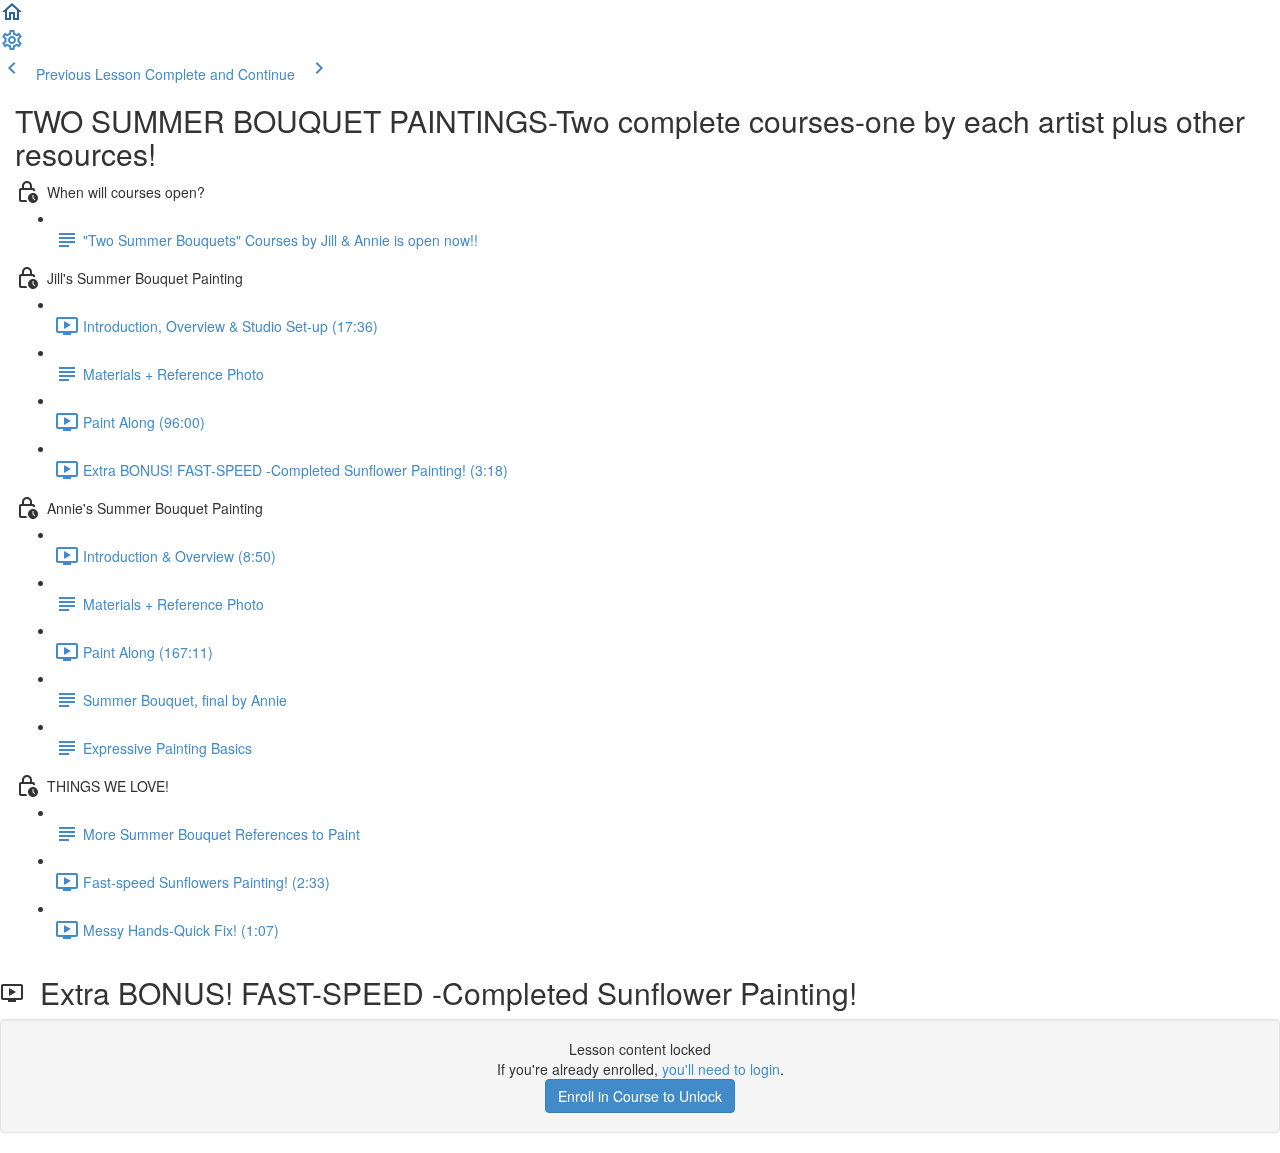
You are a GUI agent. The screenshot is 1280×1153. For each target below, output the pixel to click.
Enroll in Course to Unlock (640, 1096)
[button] (12, 18)
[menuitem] (12, 46)
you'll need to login (721, 1069)
